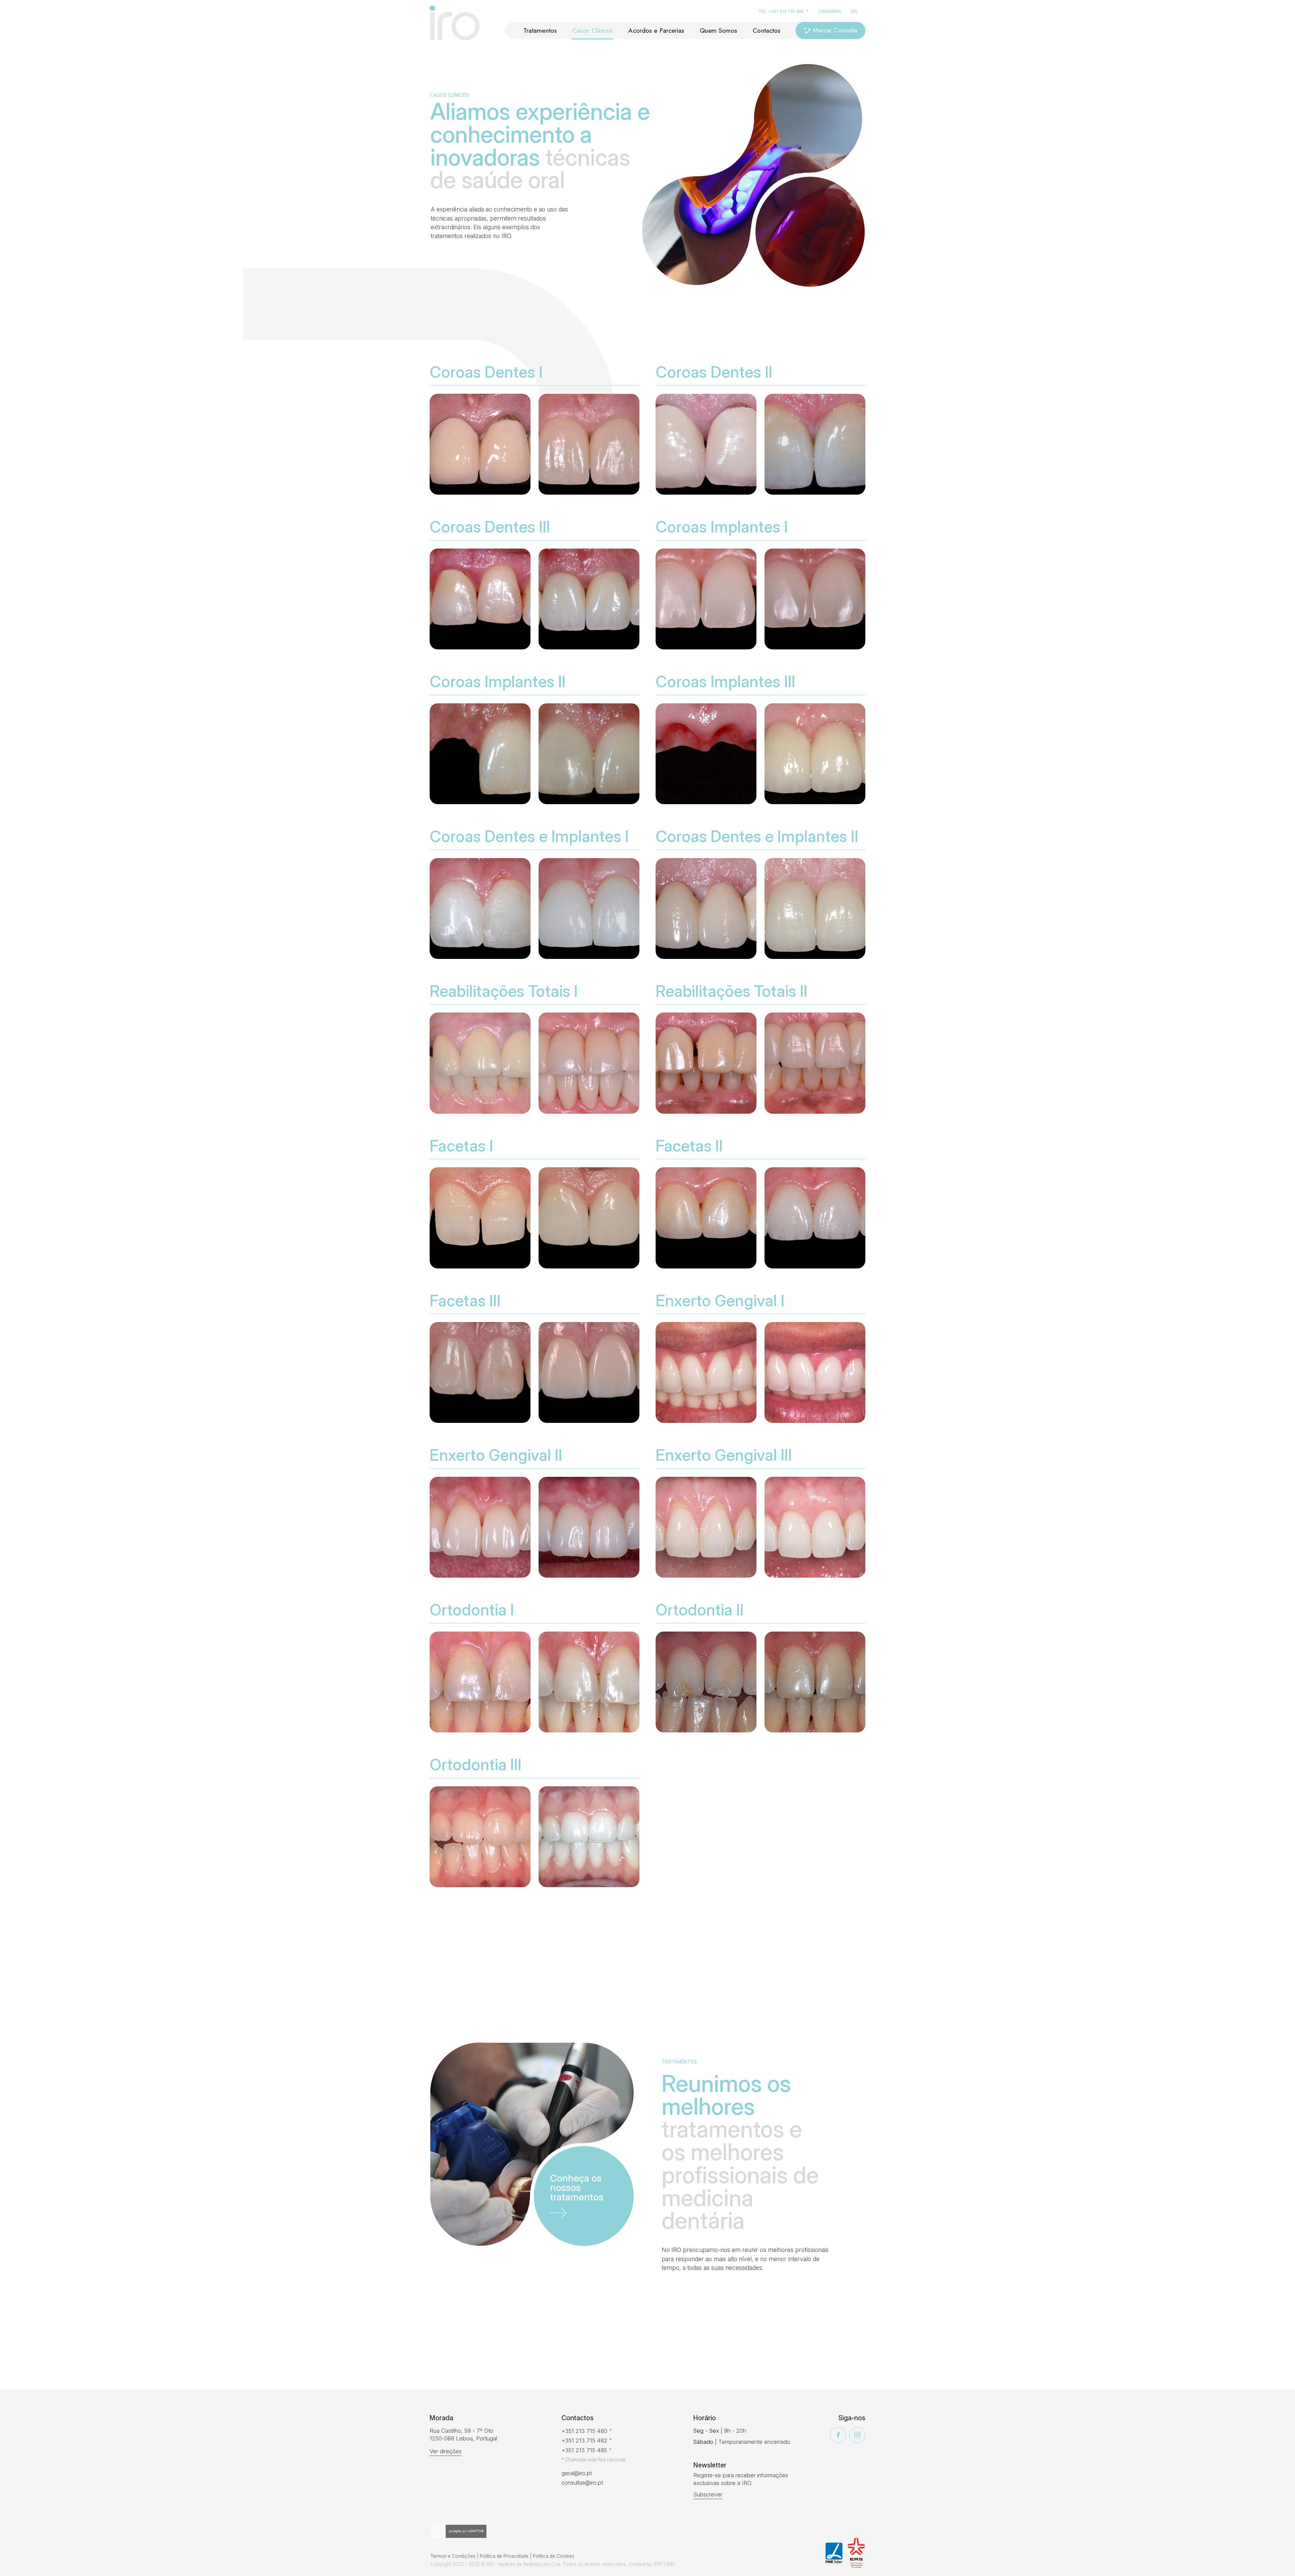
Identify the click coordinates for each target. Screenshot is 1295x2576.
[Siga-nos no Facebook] (838, 2435)
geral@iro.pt (577, 2473)
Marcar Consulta (835, 30)
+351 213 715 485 (584, 2450)
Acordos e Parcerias (656, 30)
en (854, 11)
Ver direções (446, 2451)
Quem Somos (718, 30)
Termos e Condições (453, 2556)
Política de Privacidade (504, 2556)
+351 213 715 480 (786, 11)
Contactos (767, 30)
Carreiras (830, 11)
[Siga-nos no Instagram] (857, 2435)
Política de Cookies (554, 2556)
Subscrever (708, 2494)
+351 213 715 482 (584, 2440)
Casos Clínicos (593, 30)
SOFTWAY (664, 2564)
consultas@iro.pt (582, 2483)
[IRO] (455, 23)
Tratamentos (540, 30)
